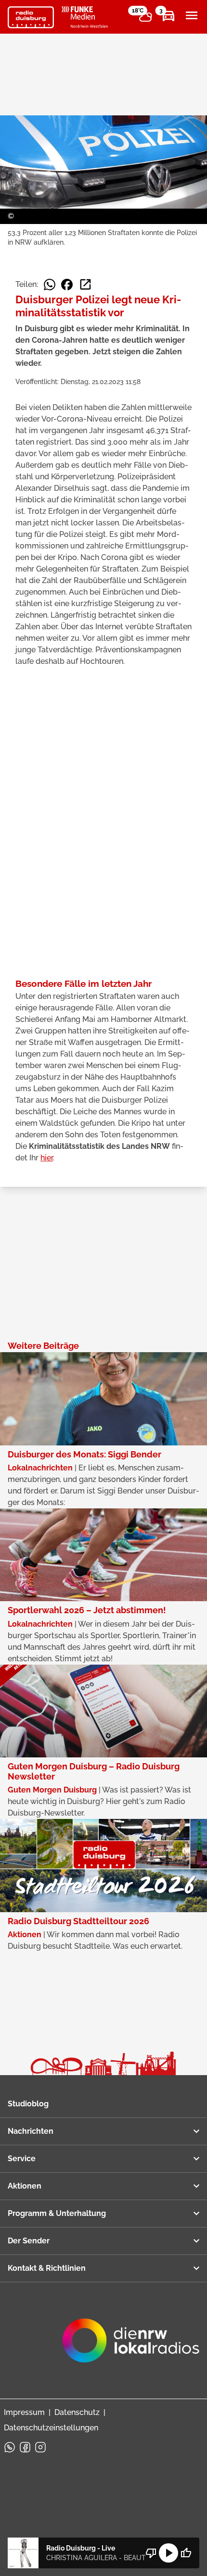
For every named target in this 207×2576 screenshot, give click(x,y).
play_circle (168, 2553)
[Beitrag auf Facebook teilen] (67, 285)
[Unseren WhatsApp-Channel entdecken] (10, 2447)
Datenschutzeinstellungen (51, 2428)
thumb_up (186, 2553)
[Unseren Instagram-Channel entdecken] (40, 2447)
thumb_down (151, 2553)
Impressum (24, 2412)
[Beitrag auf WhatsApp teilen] (50, 285)
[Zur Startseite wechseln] (31, 17)
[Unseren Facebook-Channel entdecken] (25, 2447)
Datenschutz (77, 2412)
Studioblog (28, 2104)
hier (47, 1158)
